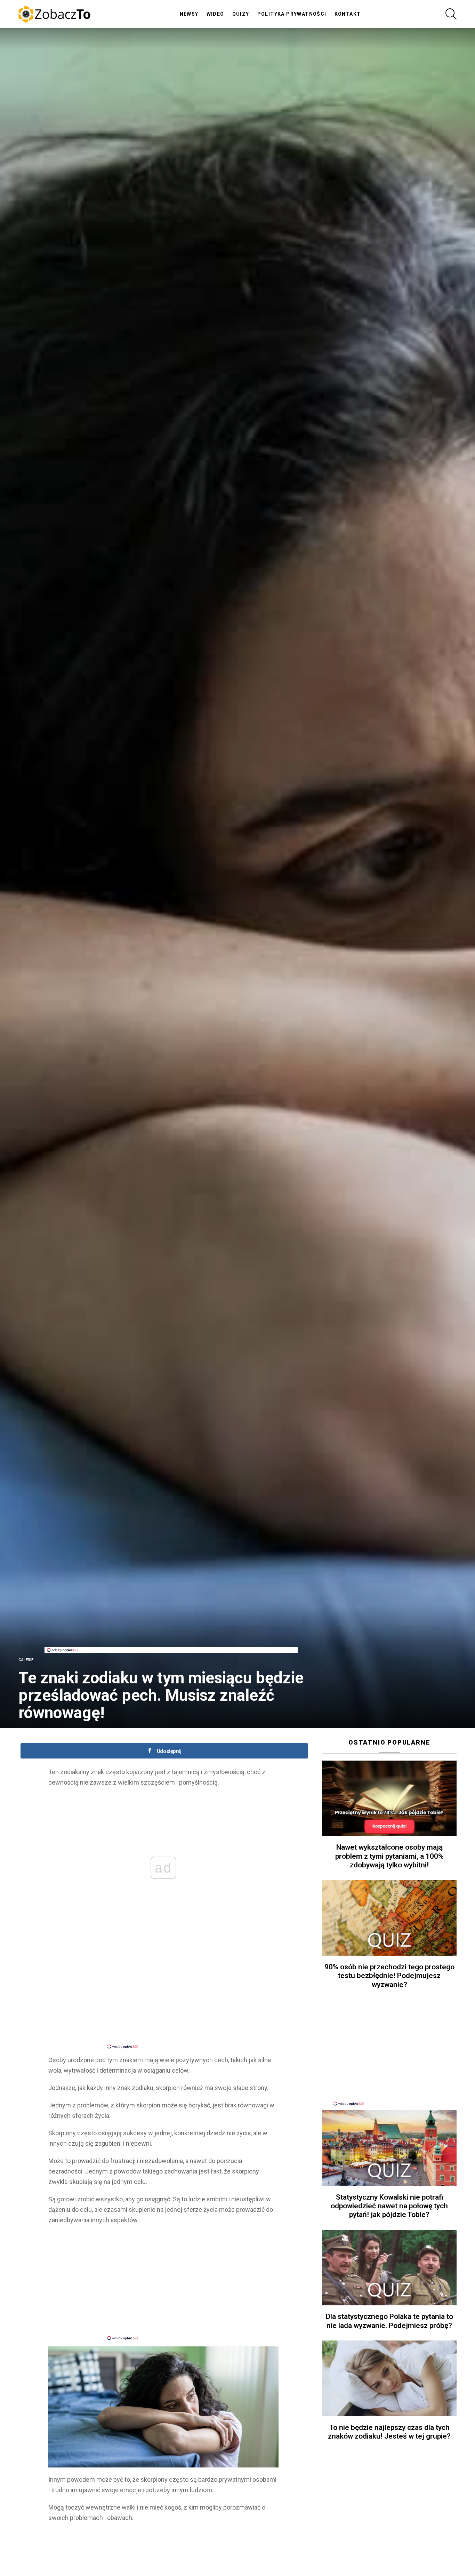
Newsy (189, 14)
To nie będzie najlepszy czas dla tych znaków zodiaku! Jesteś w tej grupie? (389, 2432)
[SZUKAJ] (451, 14)
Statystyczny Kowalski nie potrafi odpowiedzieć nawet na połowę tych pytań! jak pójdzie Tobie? (389, 2206)
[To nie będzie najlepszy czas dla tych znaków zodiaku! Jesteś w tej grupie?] (389, 2378)
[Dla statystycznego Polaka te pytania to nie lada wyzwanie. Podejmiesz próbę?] (389, 2268)
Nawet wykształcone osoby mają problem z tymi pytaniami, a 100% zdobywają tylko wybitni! (389, 1856)
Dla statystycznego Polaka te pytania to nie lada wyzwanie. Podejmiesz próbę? (389, 2321)
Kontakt (348, 14)
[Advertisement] (171, 1631)
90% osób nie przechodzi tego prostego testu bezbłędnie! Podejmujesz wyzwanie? (389, 1976)
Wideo (215, 14)
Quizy (241, 14)
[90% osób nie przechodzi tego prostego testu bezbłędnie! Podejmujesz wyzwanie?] (389, 1918)
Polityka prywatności (292, 14)
